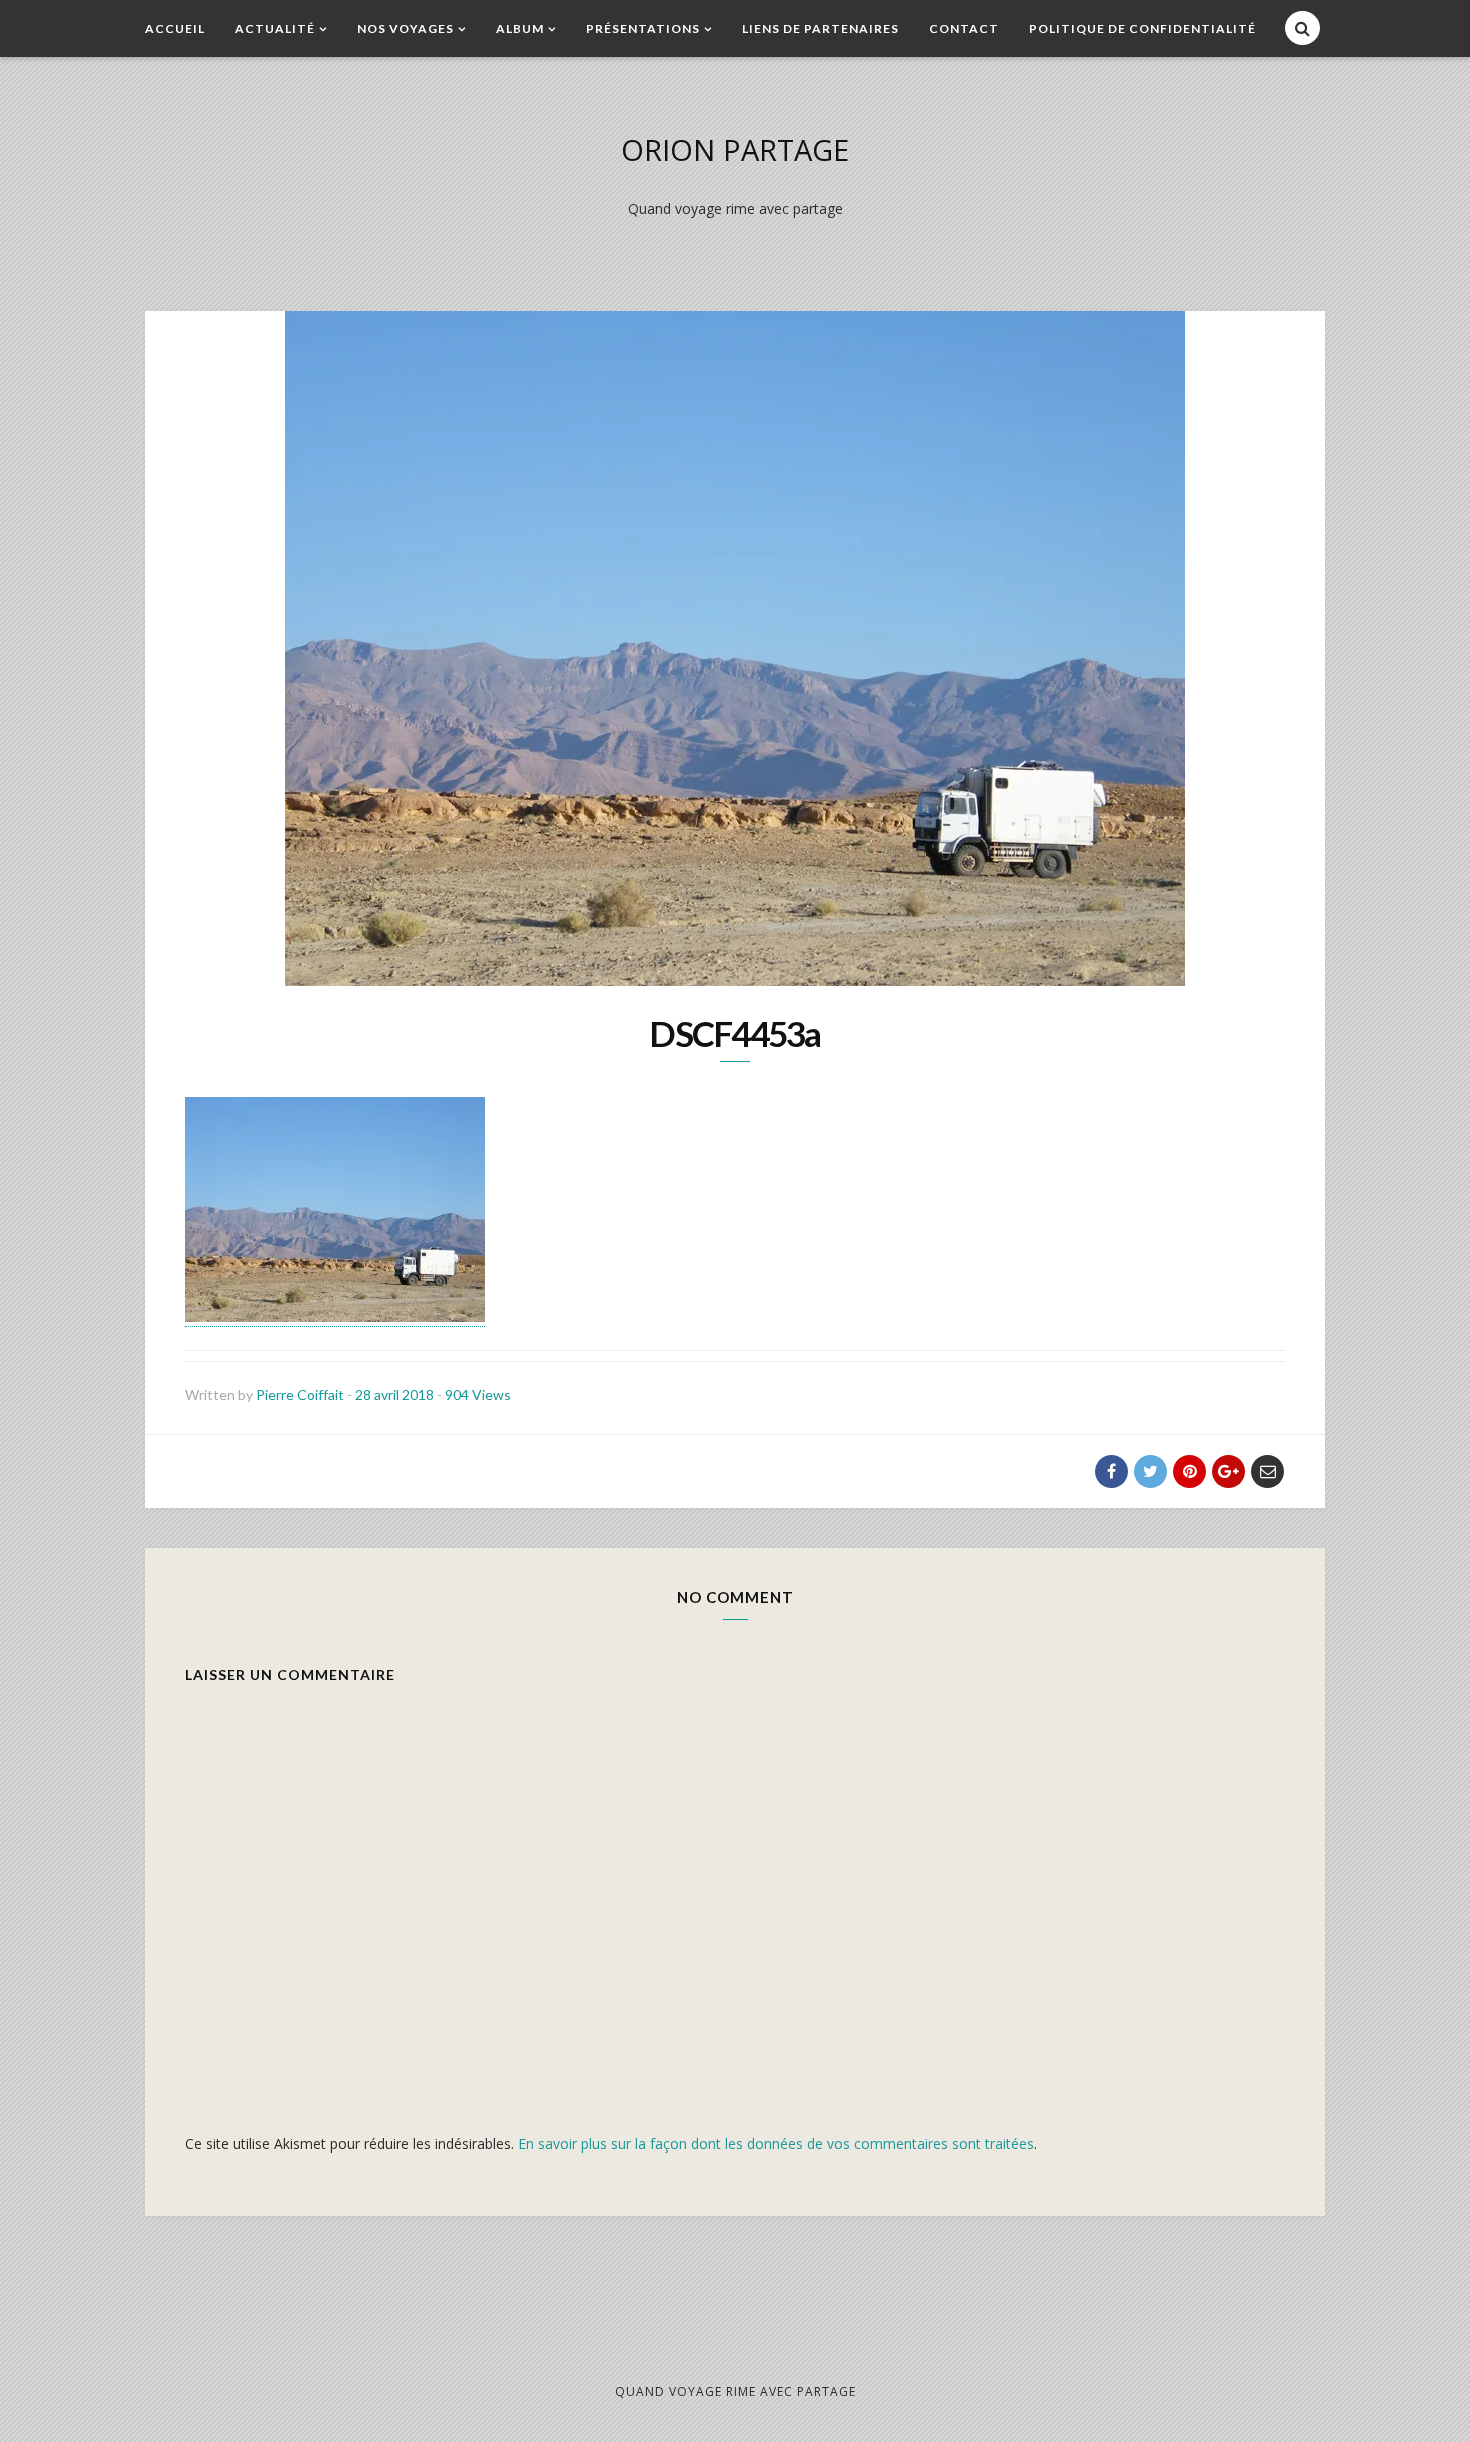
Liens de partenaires (820, 28)
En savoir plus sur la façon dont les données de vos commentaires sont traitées (776, 2143)
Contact (964, 28)
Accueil (175, 28)
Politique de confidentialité (1142, 28)
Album (520, 28)
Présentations (643, 28)
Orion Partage (735, 149)
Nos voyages (405, 28)
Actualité (275, 28)
